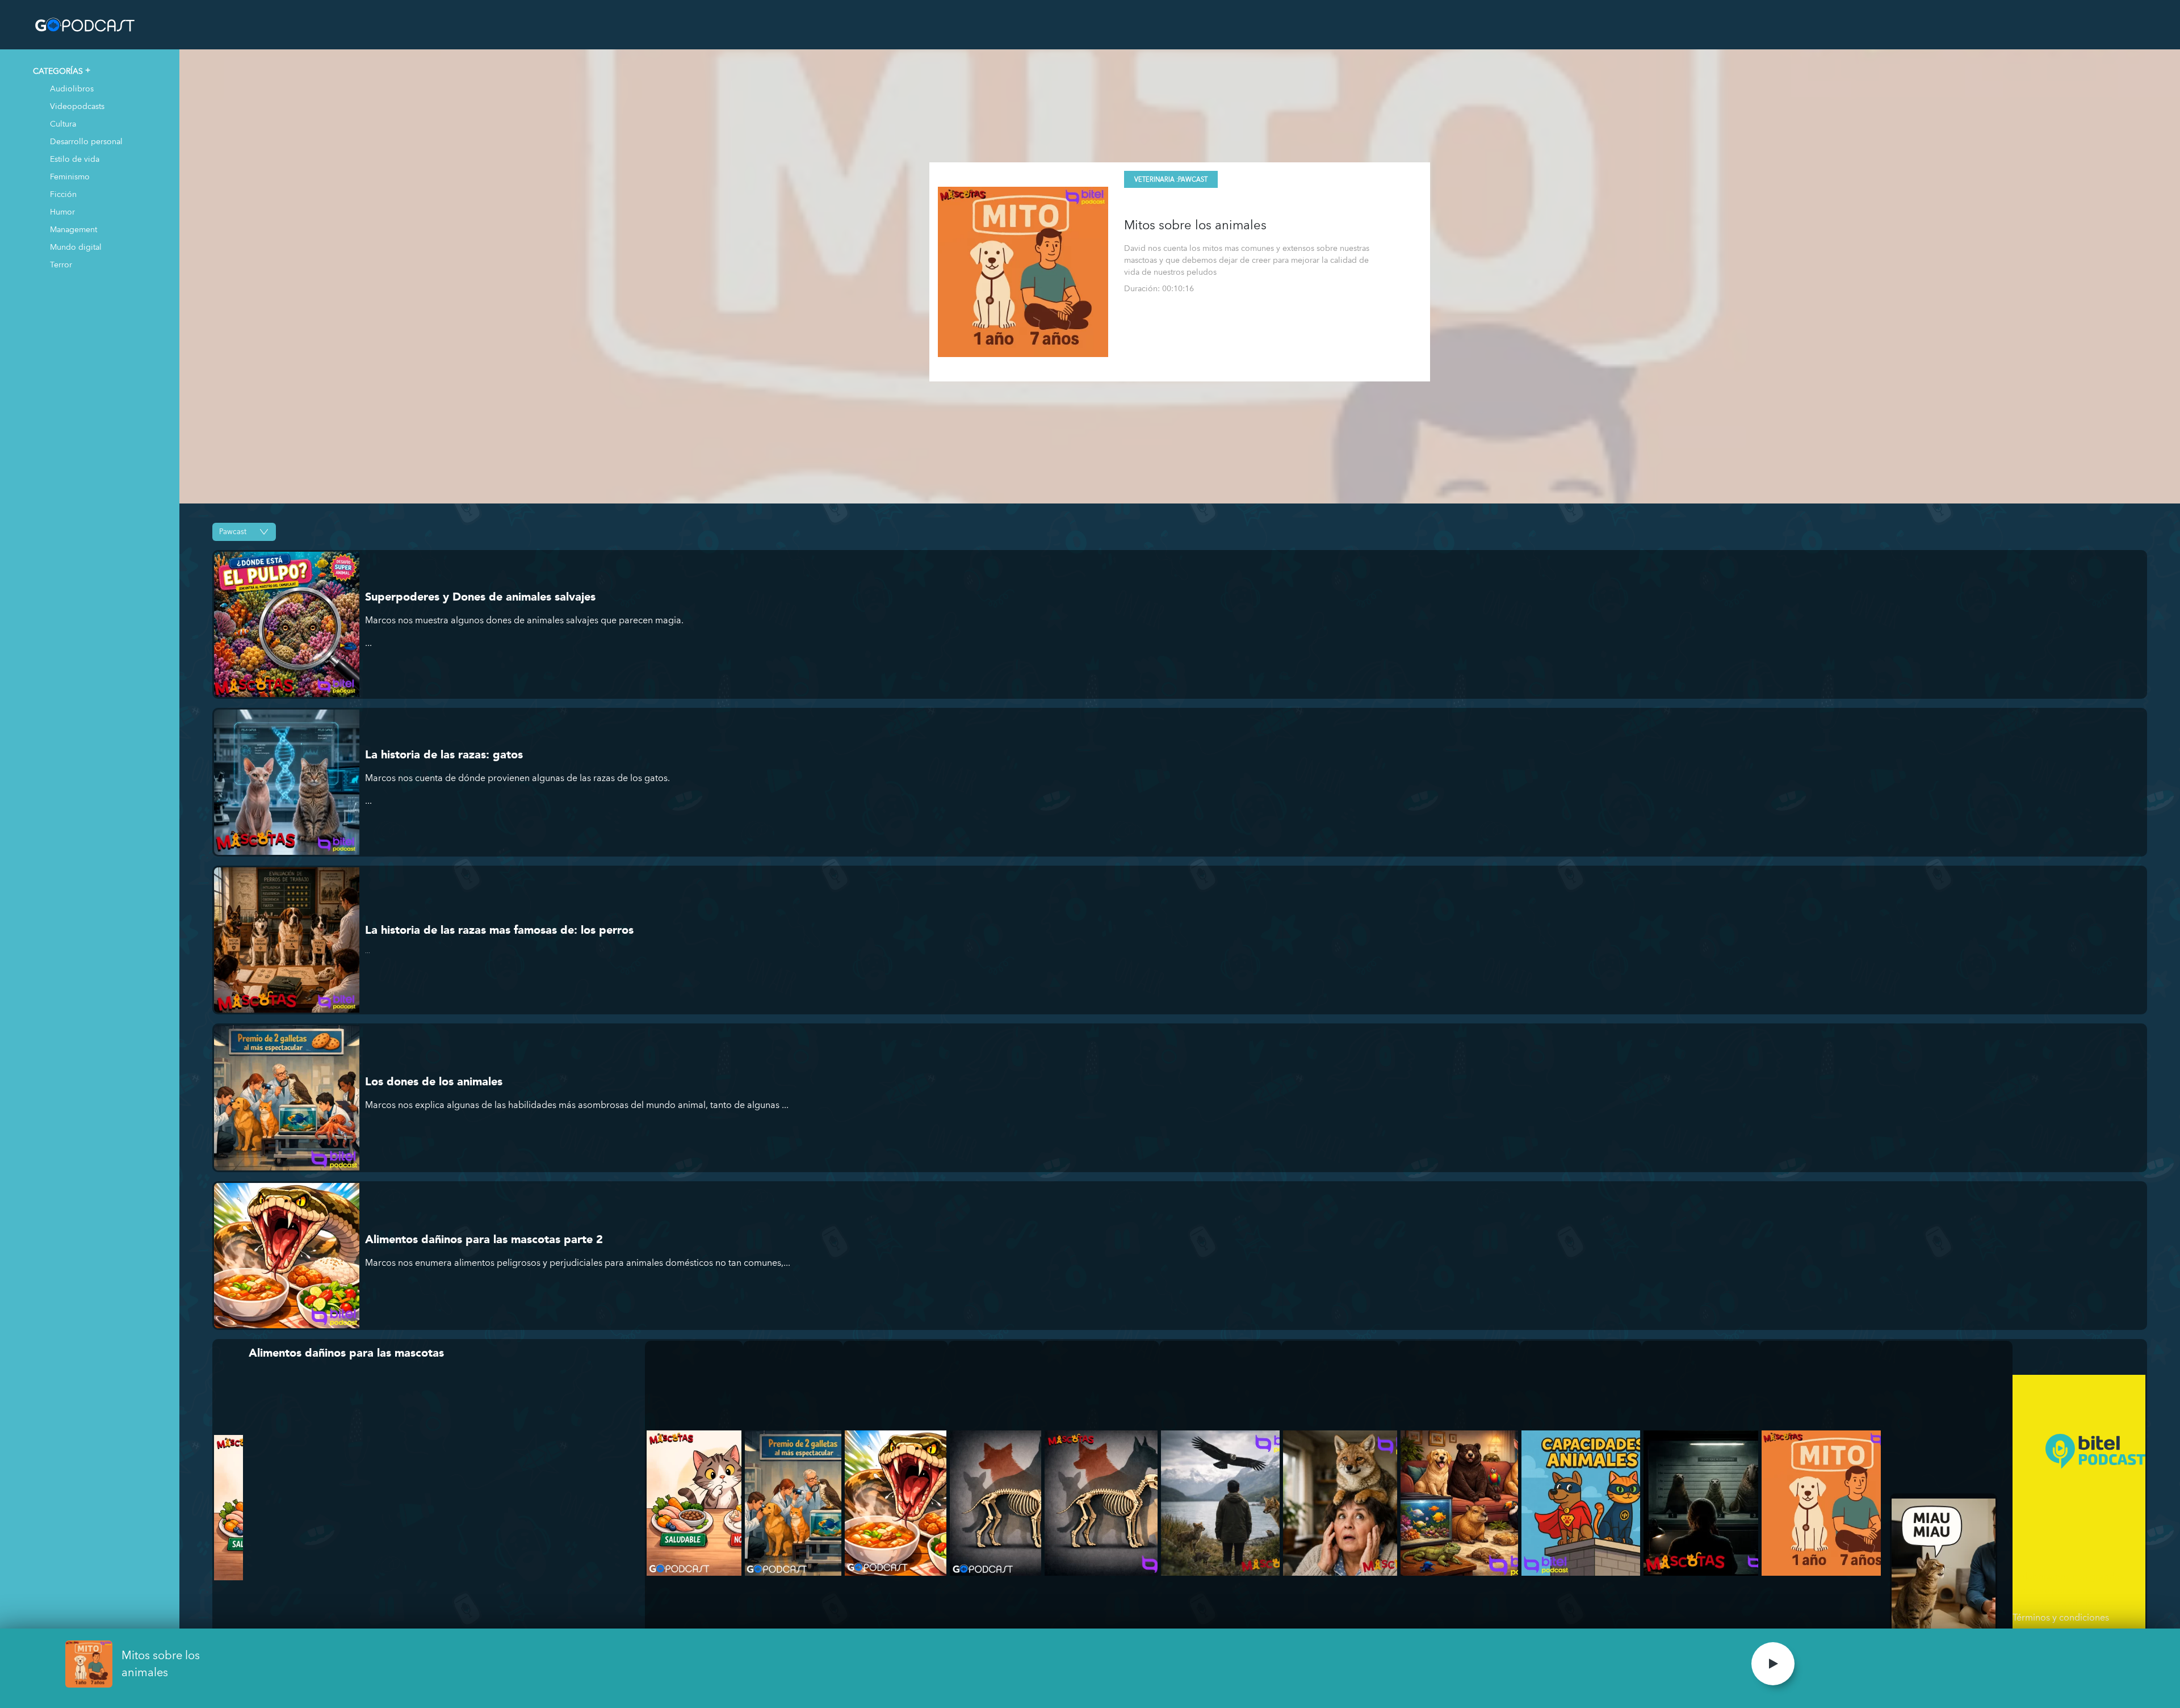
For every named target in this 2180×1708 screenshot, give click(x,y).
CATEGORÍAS (58, 71)
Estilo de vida (75, 159)
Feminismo (70, 176)
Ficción (63, 194)
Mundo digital (76, 247)
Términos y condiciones (2061, 1617)
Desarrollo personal (86, 141)
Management (74, 229)
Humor (62, 211)
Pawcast (1193, 180)
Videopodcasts (77, 106)
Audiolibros (72, 88)
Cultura (63, 123)
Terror (61, 264)
